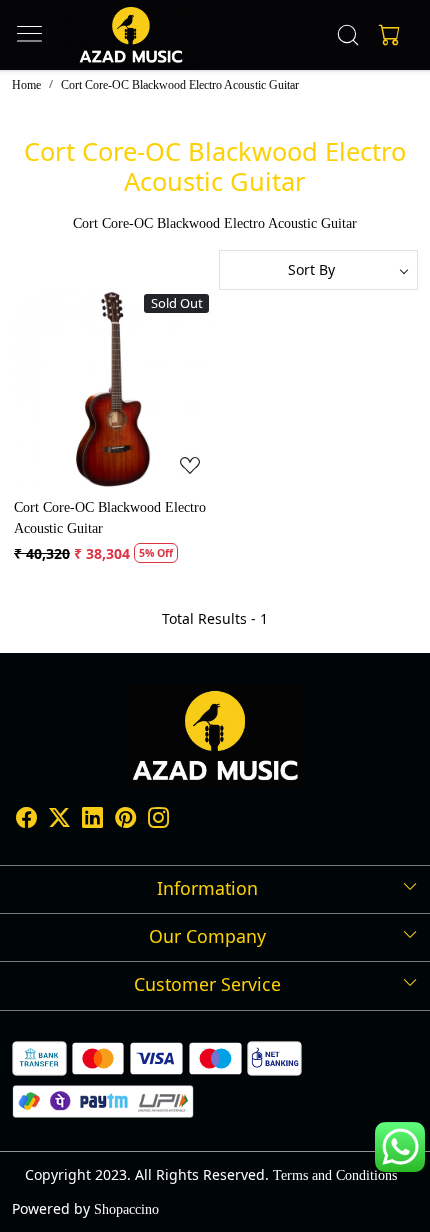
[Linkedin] (92, 820)
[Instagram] (158, 820)
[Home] (130, 35)
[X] (59, 820)
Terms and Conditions (335, 1175)
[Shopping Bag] (385, 35)
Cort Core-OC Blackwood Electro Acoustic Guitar (110, 518)
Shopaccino (126, 1209)
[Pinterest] (125, 820)
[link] (348, 35)
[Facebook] (26, 820)
